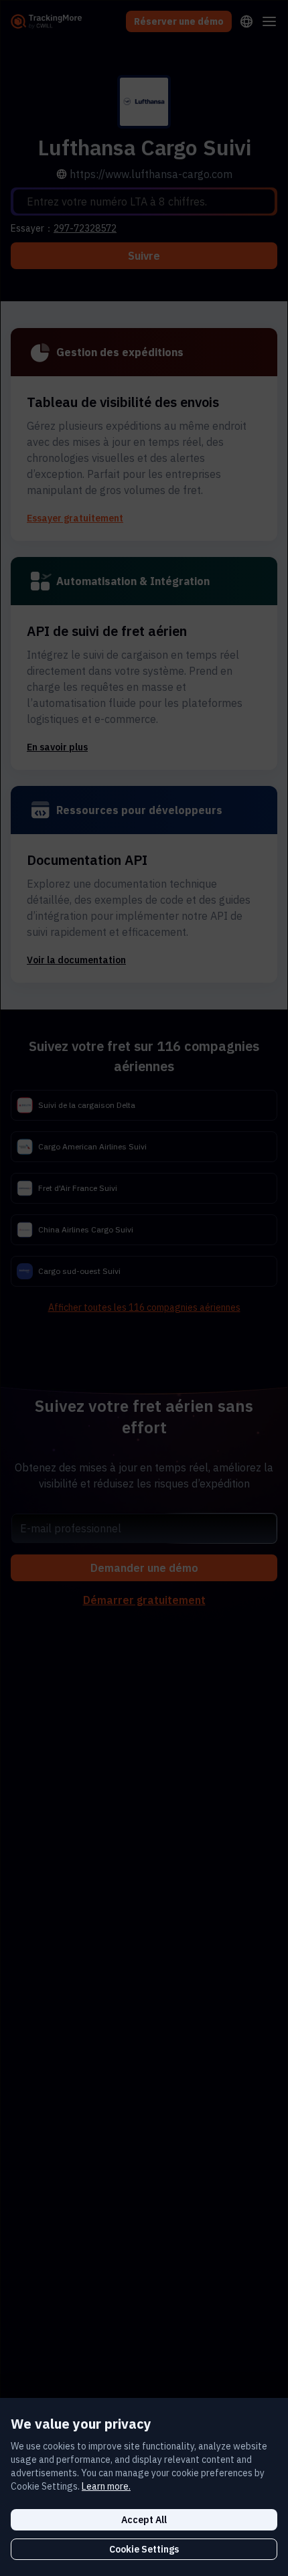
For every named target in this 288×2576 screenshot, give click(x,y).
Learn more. (106, 2486)
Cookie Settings (144, 2549)
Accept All (144, 2520)
